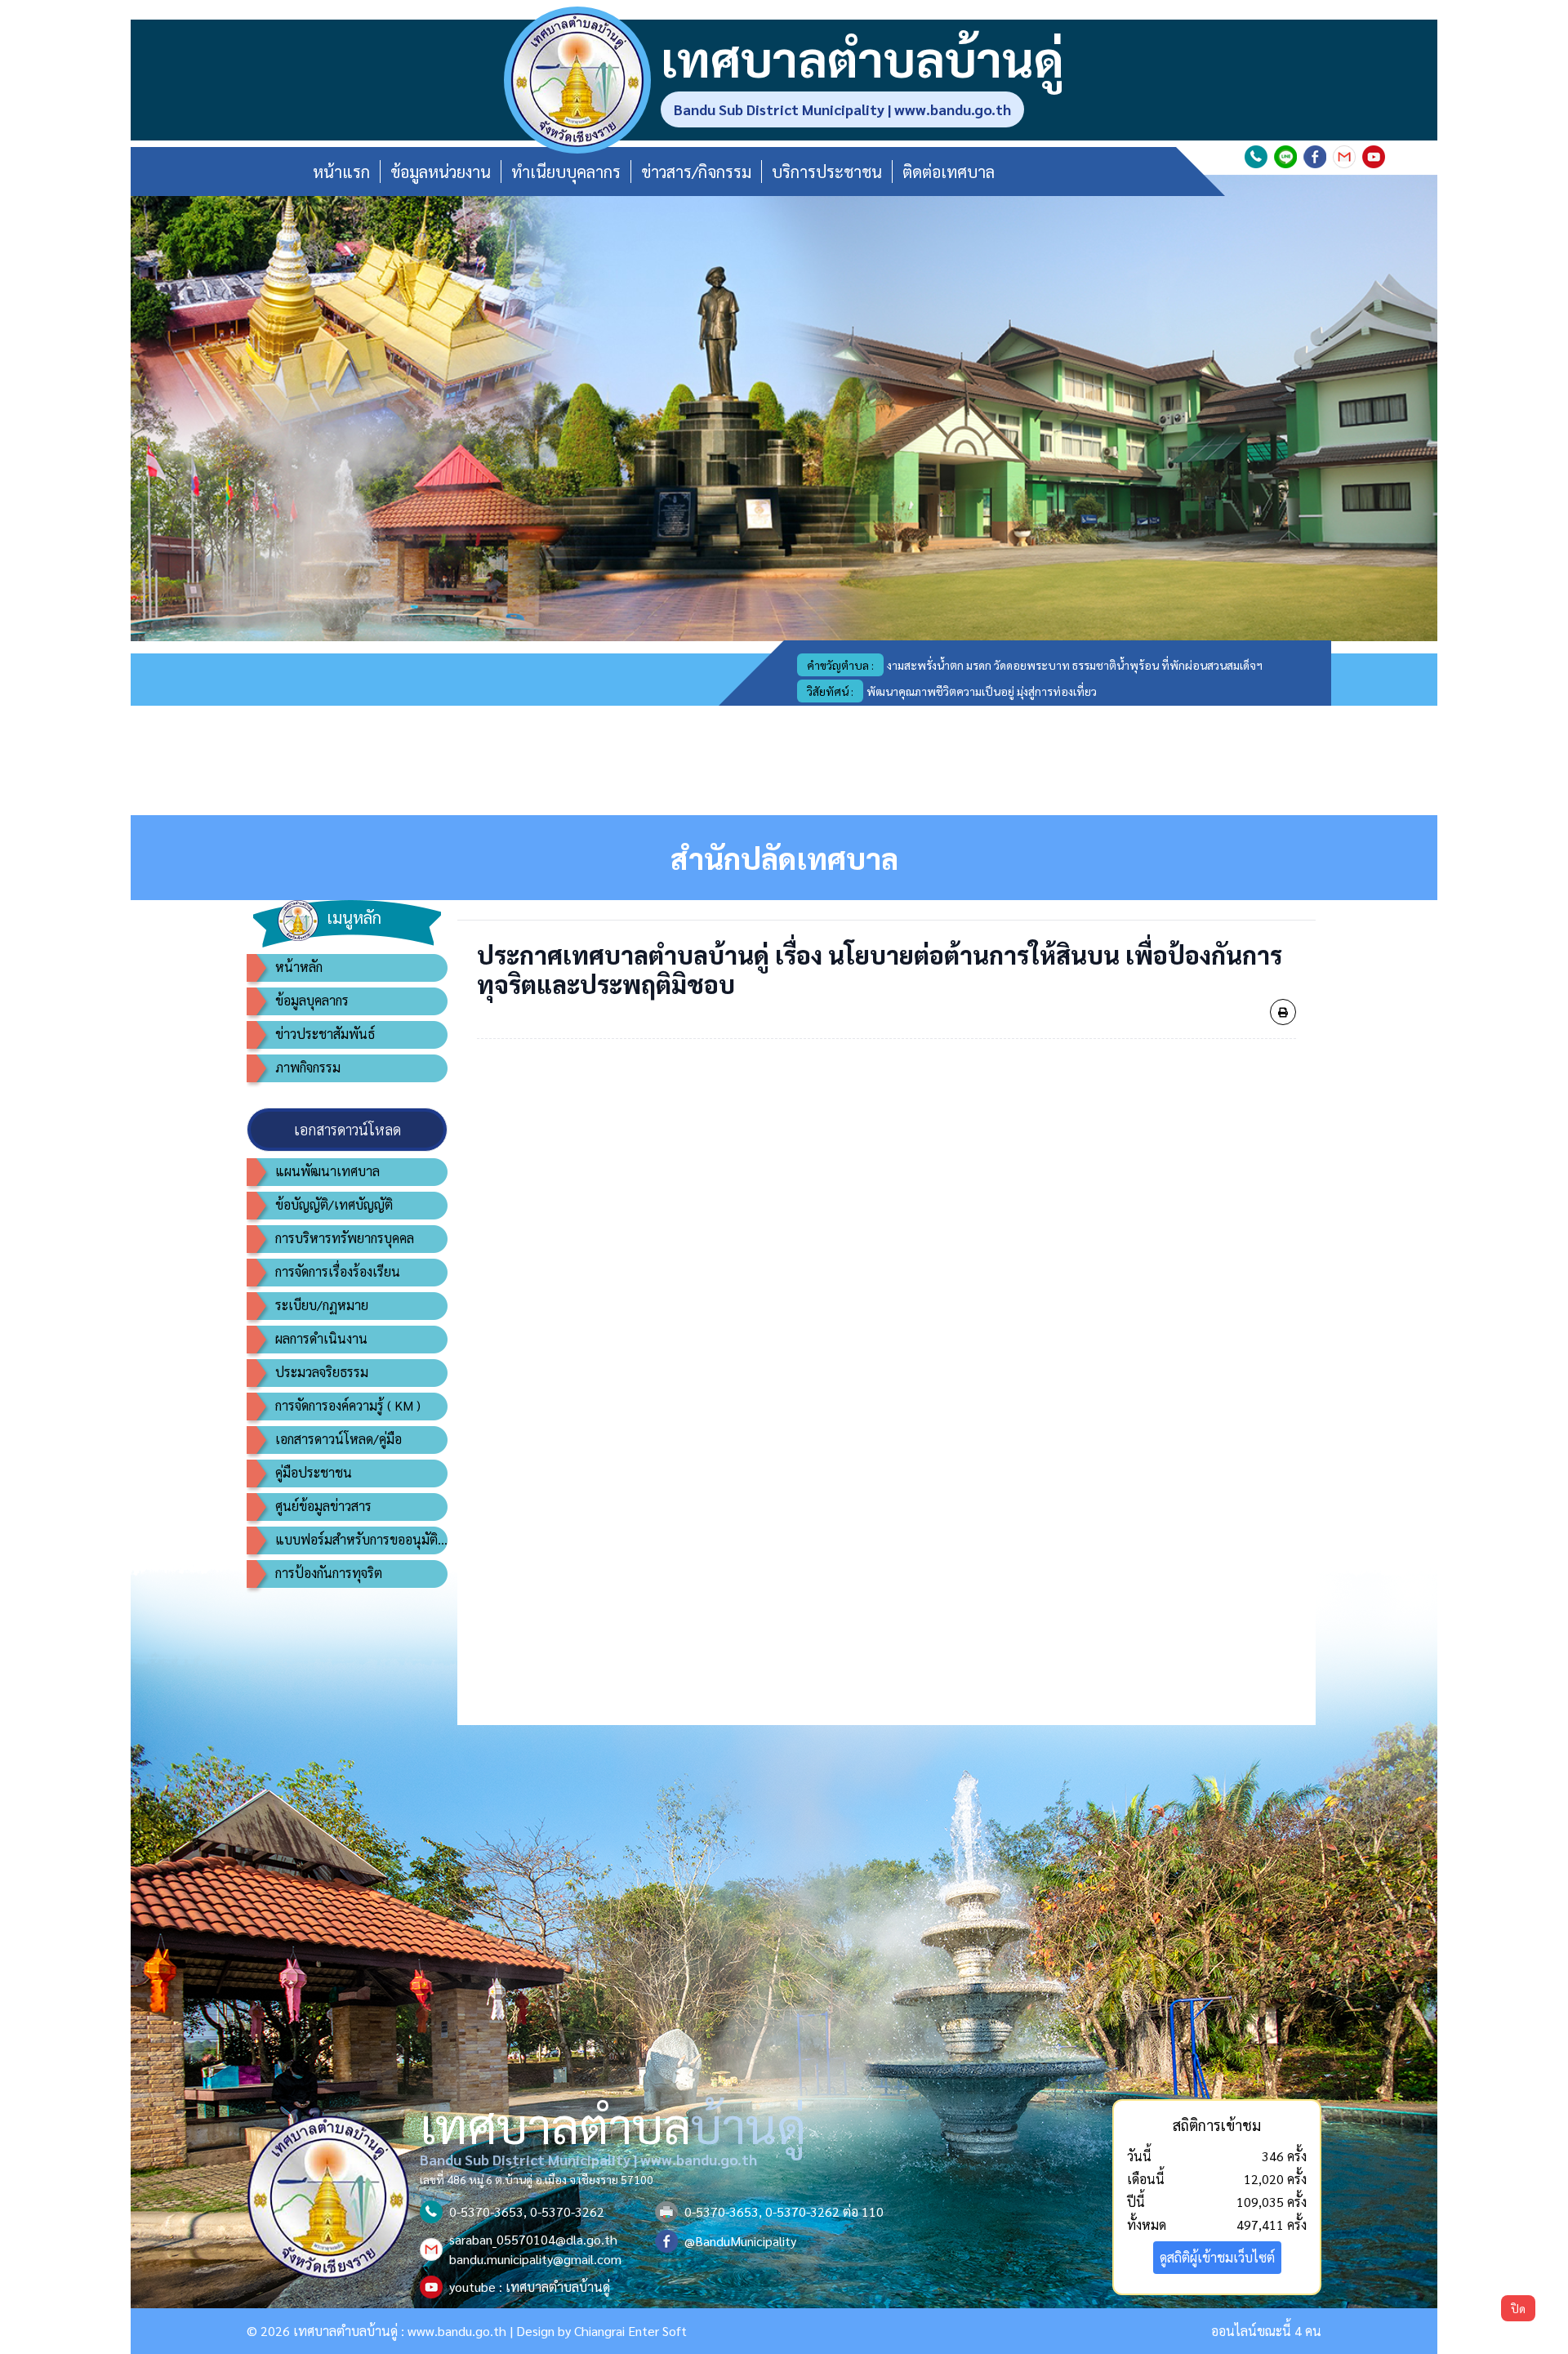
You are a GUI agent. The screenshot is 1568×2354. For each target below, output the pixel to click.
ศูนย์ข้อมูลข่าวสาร (323, 1506)
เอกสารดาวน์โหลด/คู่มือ (339, 1439)
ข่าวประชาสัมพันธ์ (325, 1034)
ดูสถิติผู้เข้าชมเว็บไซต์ (1217, 2257)
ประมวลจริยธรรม (322, 1372)
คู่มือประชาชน (314, 1472)
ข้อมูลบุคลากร (312, 1000)
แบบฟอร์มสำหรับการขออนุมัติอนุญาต (361, 1539)
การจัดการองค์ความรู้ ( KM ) (348, 1405)
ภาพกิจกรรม (308, 1067)
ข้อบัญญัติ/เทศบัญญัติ (334, 1204)
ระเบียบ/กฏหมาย (322, 1305)
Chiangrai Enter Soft (630, 2331)
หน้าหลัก (299, 967)
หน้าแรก (341, 172)
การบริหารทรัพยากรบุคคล (345, 1238)
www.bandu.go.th (457, 2331)
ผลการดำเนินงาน (321, 1338)
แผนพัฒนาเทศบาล (327, 1171)
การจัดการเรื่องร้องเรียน (338, 1271)
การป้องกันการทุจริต (329, 1573)
